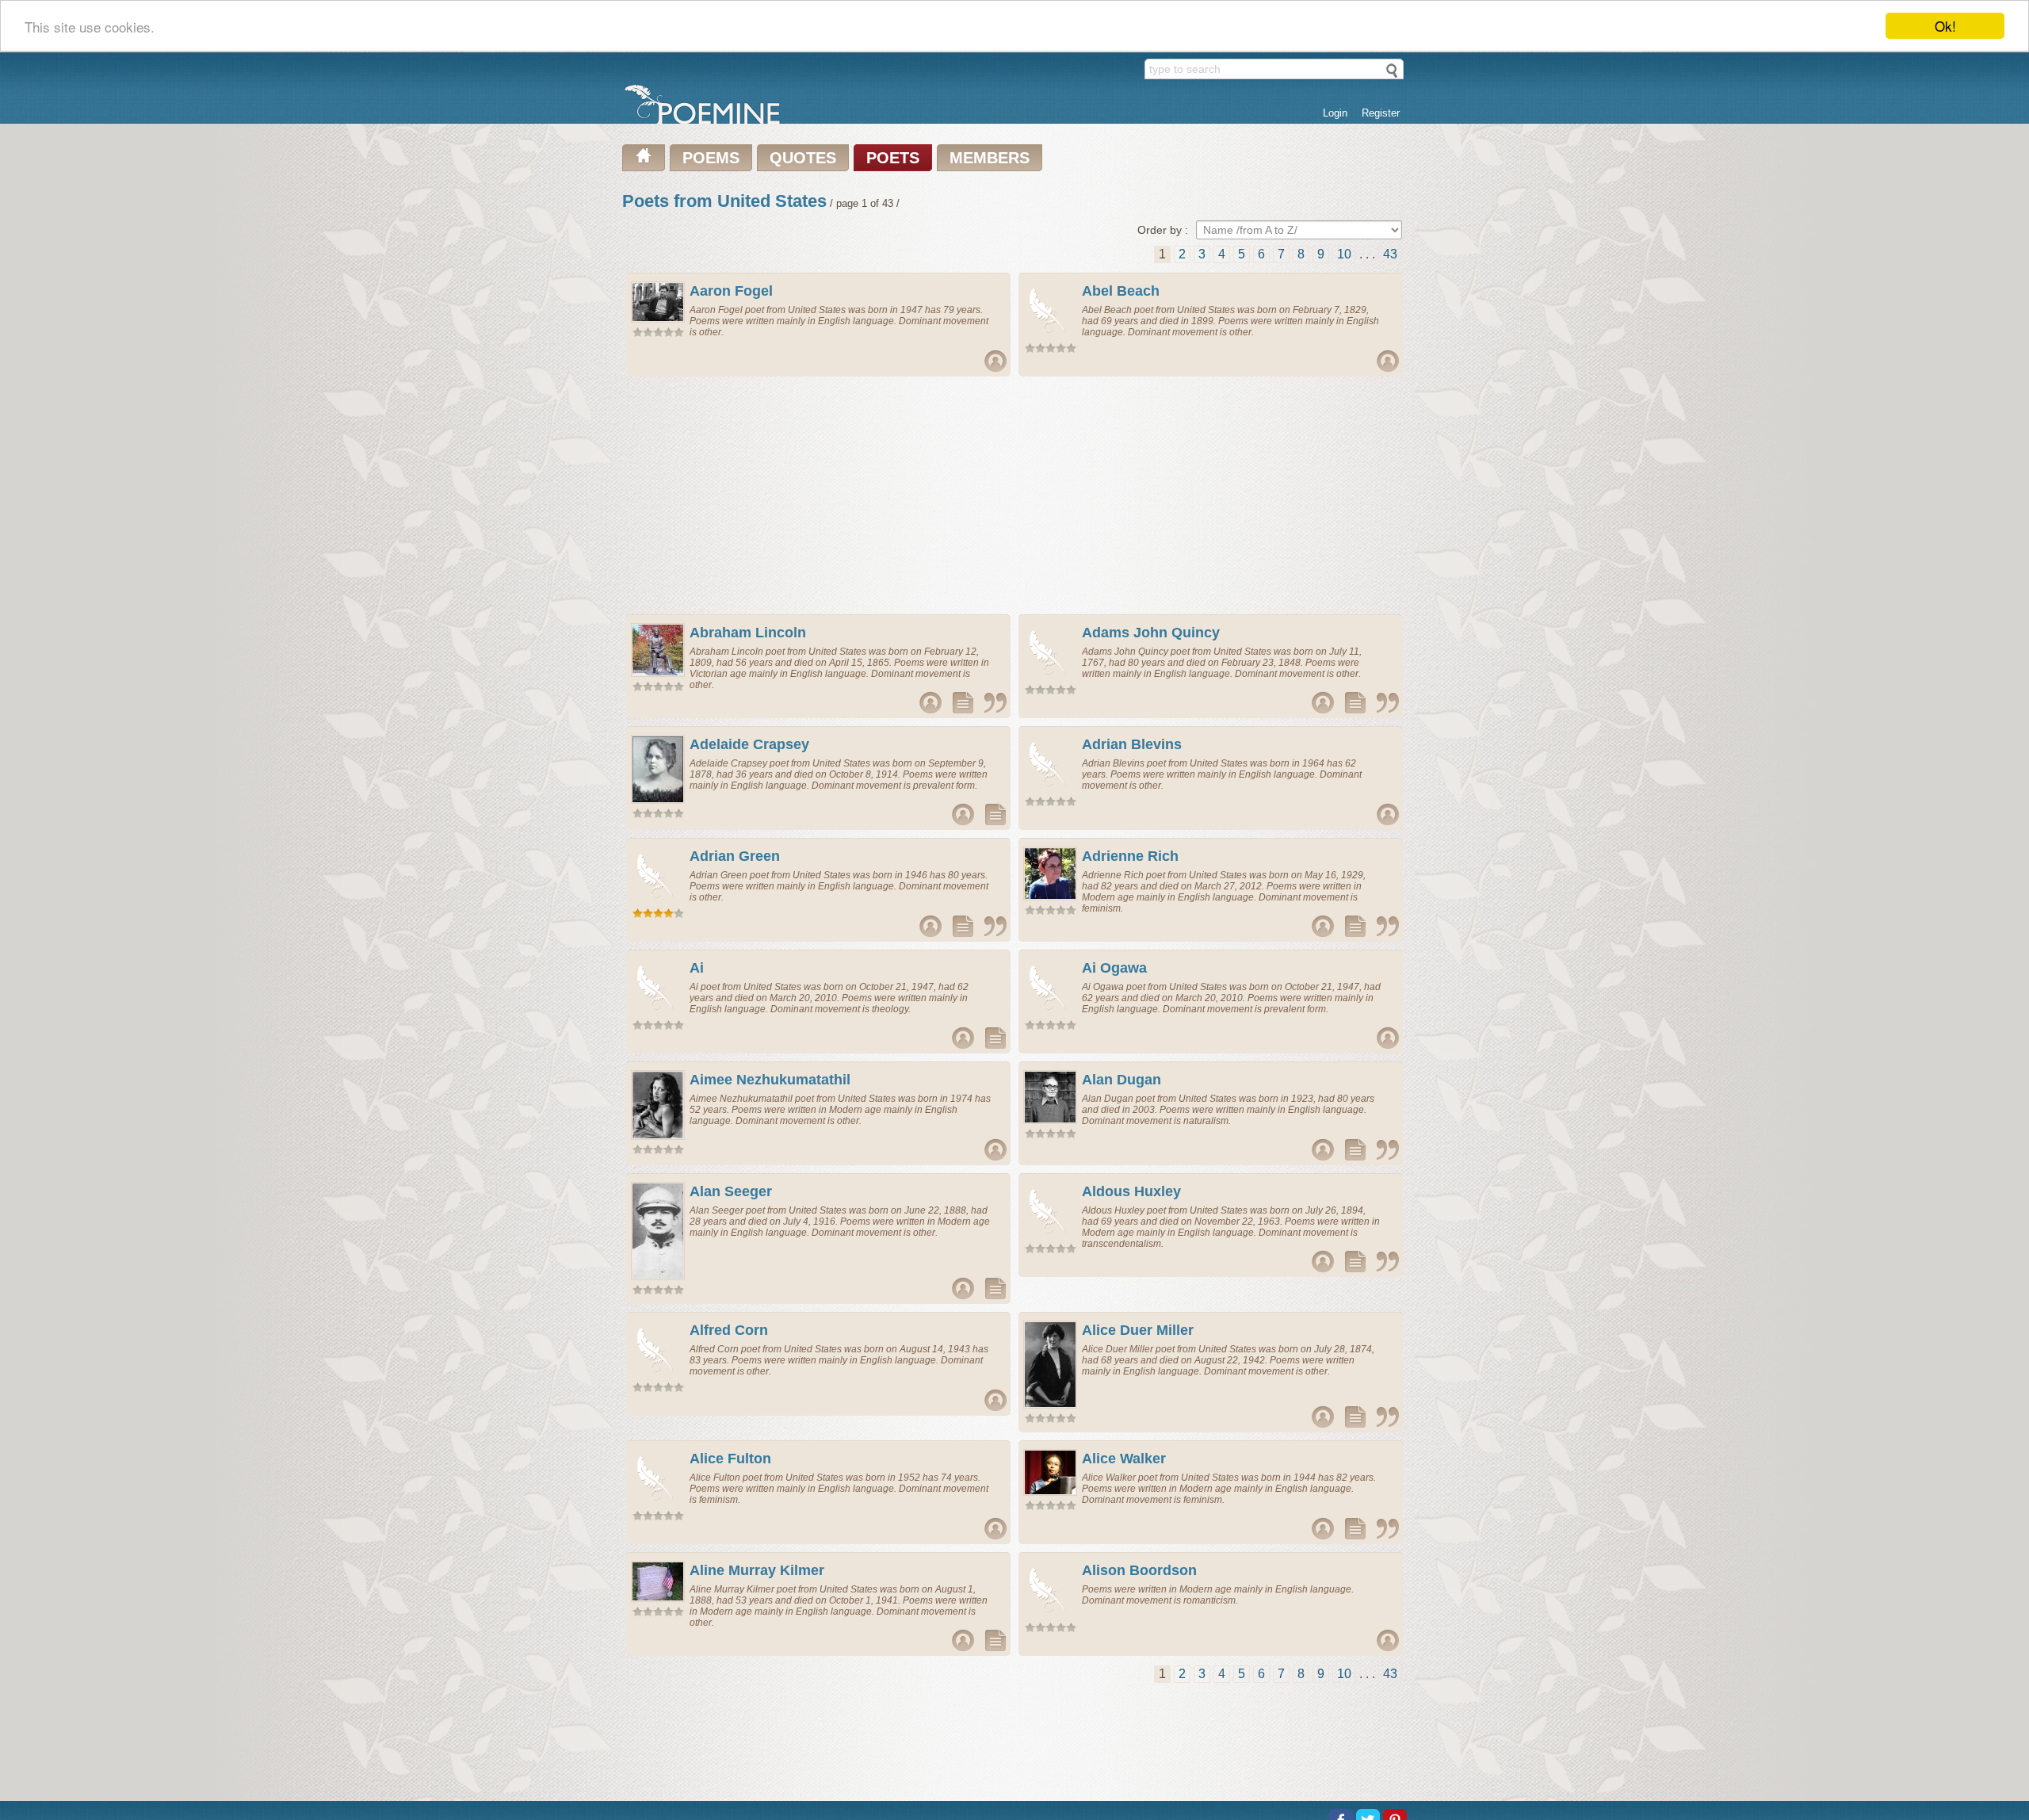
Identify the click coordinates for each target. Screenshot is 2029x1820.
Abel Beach (1121, 291)
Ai (697, 968)
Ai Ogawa (1114, 968)
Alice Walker (1124, 1459)
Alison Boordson (1139, 1570)
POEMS (711, 158)
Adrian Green (735, 856)
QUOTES (803, 158)
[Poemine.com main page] (644, 158)
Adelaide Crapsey (749, 744)
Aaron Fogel (731, 291)
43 (1390, 254)
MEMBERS (990, 158)
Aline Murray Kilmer (757, 1570)
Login (1335, 113)
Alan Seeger (731, 1191)
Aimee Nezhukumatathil (770, 1080)
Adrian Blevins (1132, 744)
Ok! (1945, 26)
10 (1344, 254)
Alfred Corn (729, 1330)
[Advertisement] (819, 495)
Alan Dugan (1121, 1080)
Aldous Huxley (1131, 1191)
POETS (893, 158)
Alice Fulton (730, 1459)
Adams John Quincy (1151, 633)
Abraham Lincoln (748, 633)
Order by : (1163, 230)
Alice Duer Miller (1138, 1330)
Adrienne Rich (1130, 856)
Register (1381, 113)
